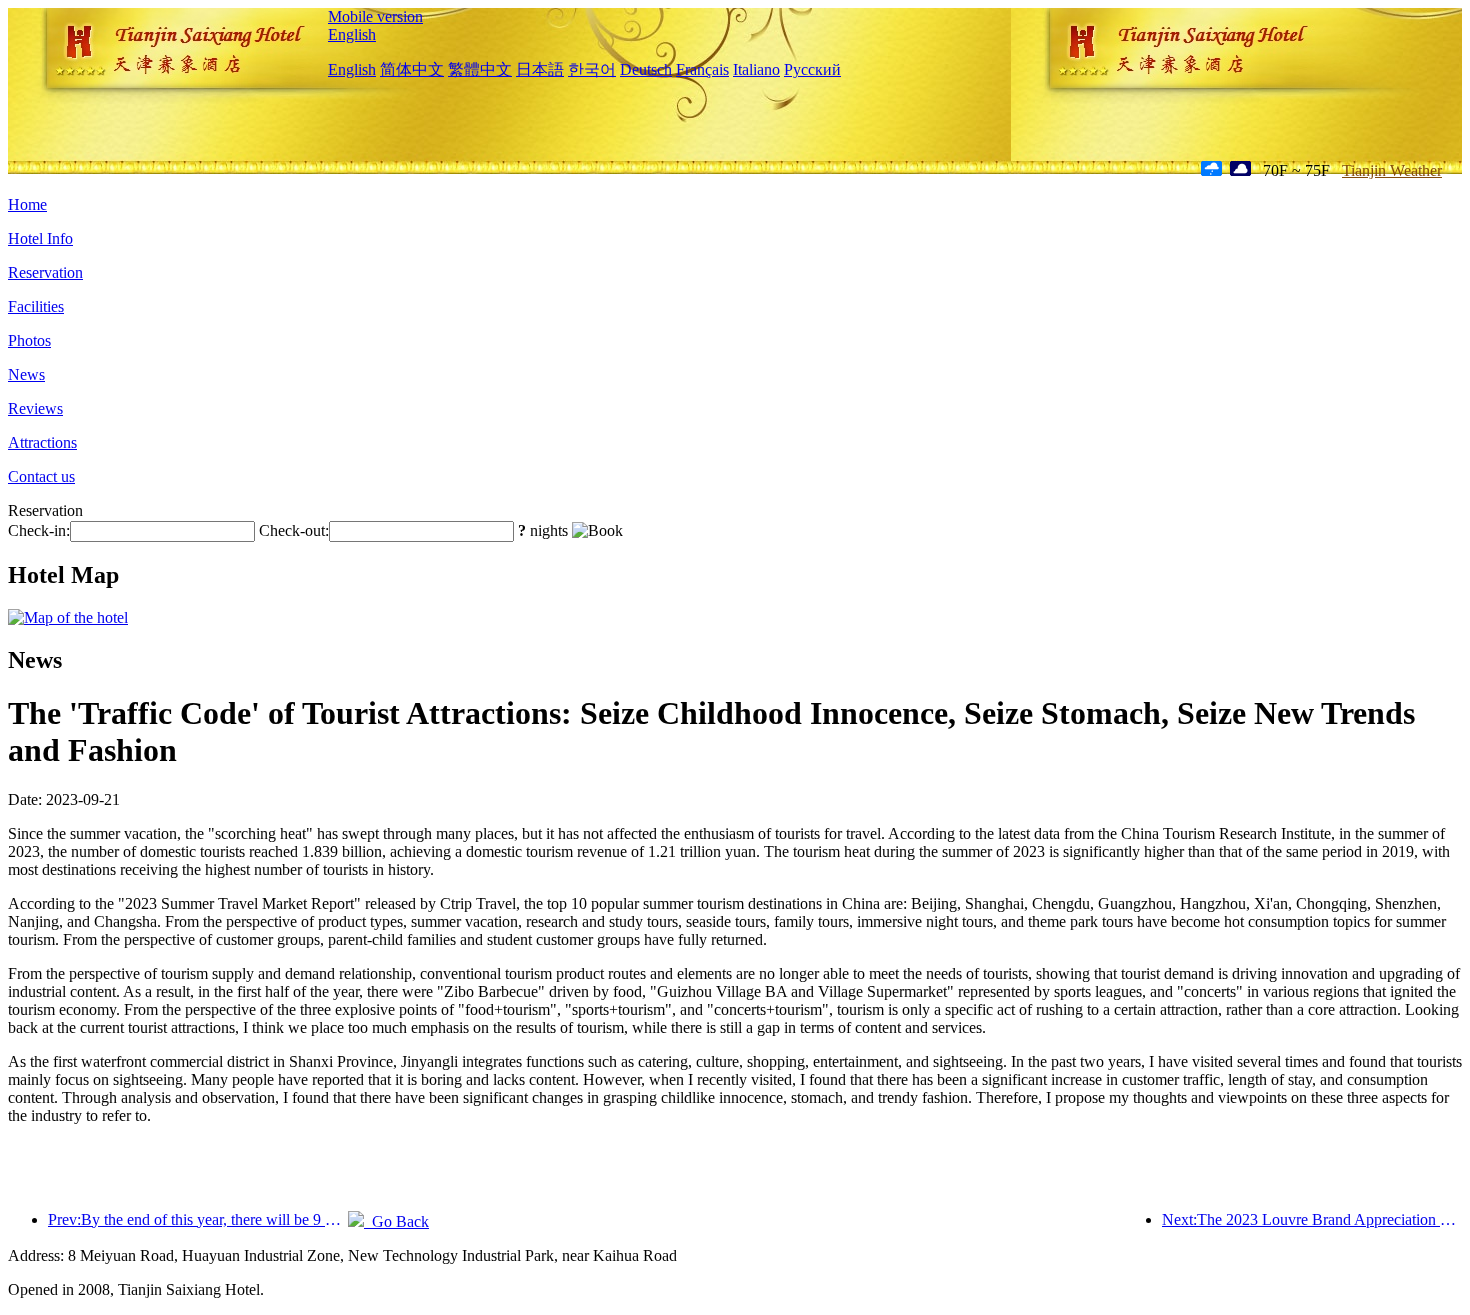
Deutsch (646, 69)
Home (27, 204)
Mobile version (375, 16)
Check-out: (294, 530)
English (352, 34)
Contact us (41, 476)
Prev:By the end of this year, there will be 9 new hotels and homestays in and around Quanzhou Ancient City (198, 1219)
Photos (29, 340)
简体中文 (412, 69)
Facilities (36, 306)
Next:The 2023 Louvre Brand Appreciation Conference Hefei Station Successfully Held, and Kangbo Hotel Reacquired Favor (1312, 1219)
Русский (812, 69)
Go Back (396, 1221)
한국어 (592, 69)
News (26, 374)
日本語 (540, 69)
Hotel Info (40, 238)
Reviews (35, 408)
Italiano (756, 69)
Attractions (42, 442)
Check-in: (39, 530)
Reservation (45, 272)
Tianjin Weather (1392, 170)
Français (702, 69)
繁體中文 (480, 69)
